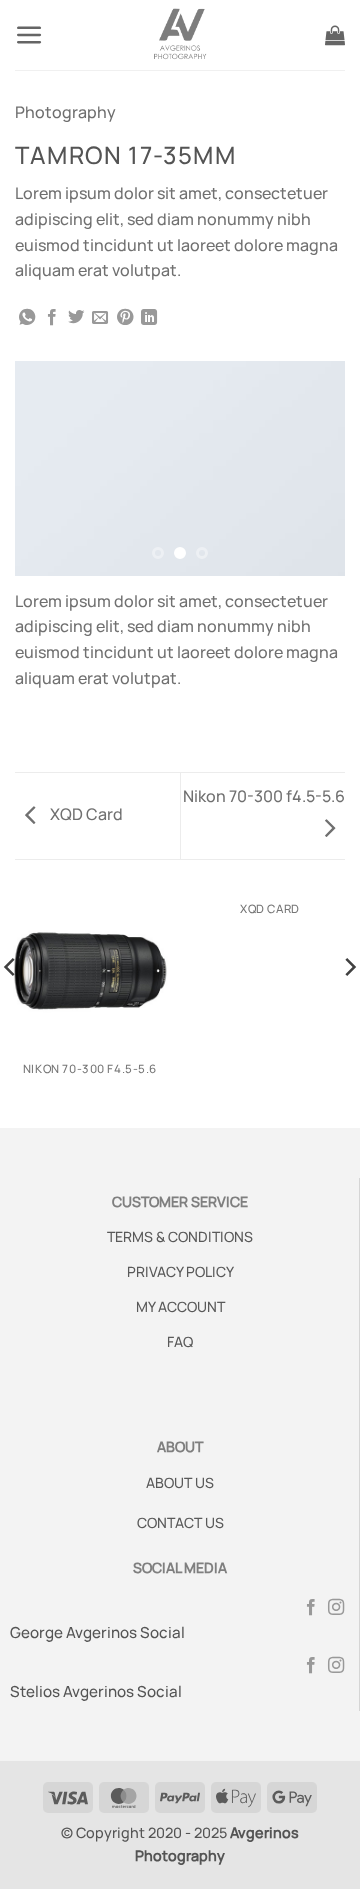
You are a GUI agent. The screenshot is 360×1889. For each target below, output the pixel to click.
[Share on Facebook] (52, 318)
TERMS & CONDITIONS (180, 1236)
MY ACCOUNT (180, 1306)
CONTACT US (180, 1522)
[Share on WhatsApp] (27, 318)
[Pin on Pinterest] (125, 318)
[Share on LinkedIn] (149, 318)
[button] (29, 35)
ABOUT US (180, 1482)
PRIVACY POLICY (180, 1271)
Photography (65, 112)
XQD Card (85, 814)
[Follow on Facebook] (311, 1608)
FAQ (180, 1341)
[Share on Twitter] (76, 318)
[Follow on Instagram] (336, 1608)
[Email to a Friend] (100, 318)
